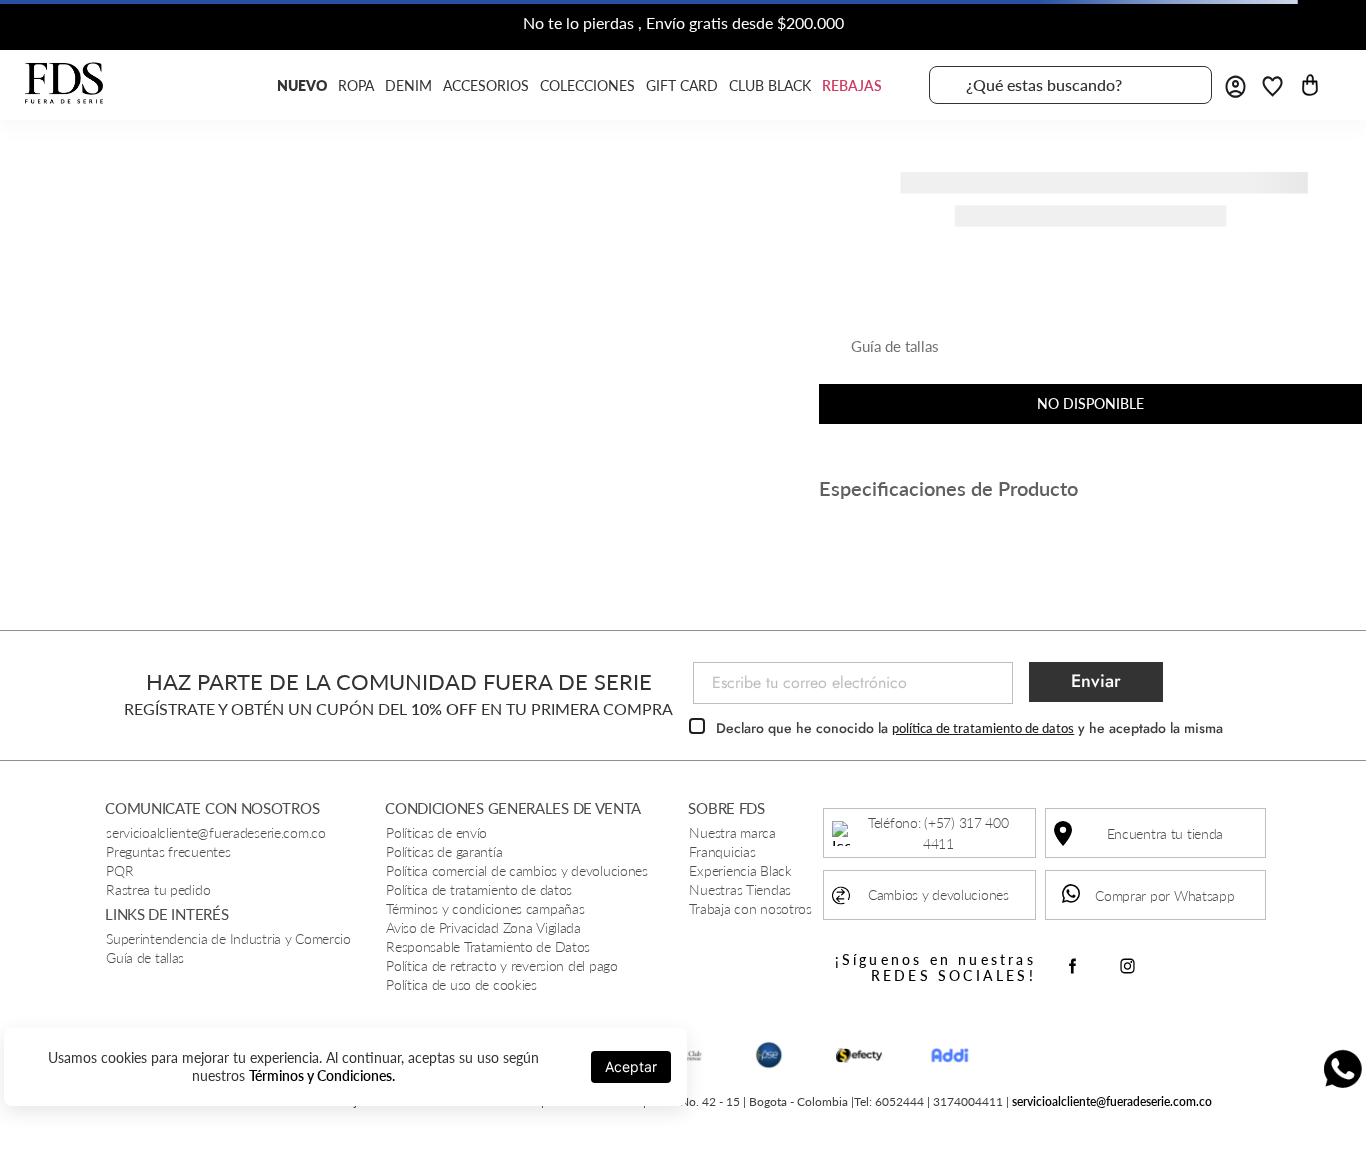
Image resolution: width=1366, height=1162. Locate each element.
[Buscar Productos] (1185, 85)
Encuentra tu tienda (1165, 833)
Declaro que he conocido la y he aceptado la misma (969, 728)
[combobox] (1070, 85)
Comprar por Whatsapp (1164, 895)
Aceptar (631, 1066)
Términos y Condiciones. (322, 1075)
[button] (879, 354)
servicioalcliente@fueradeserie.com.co (1112, 1101)
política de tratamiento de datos (983, 728)
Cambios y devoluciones (938, 894)
